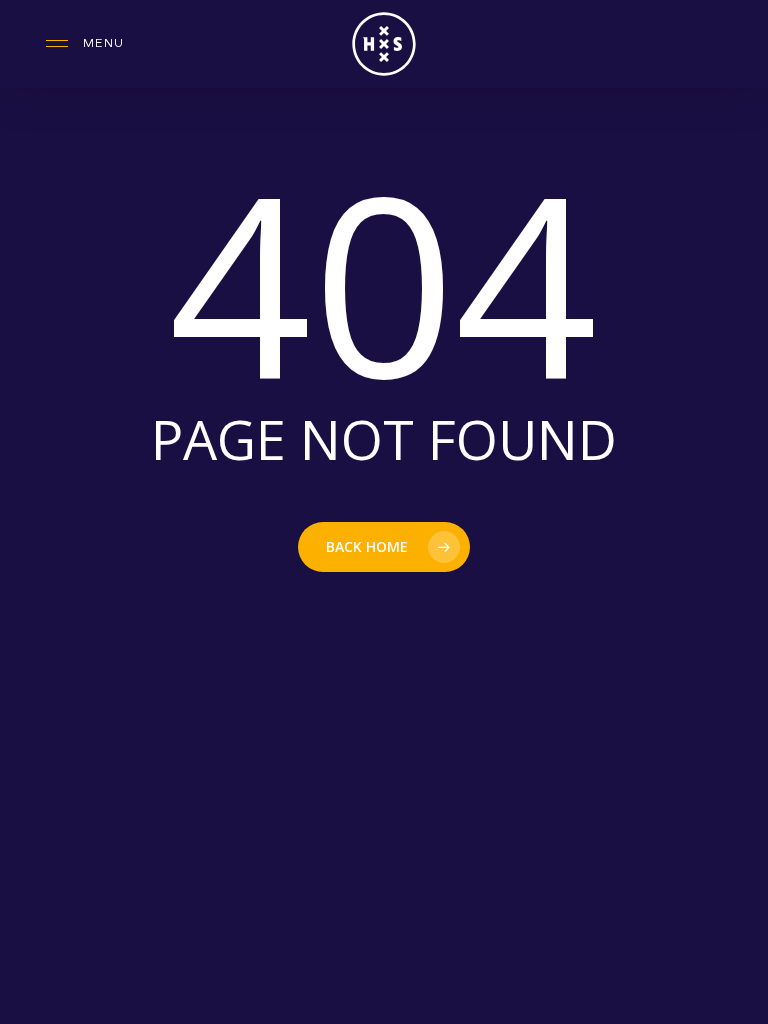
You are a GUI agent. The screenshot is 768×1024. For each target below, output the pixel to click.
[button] (85, 44)
